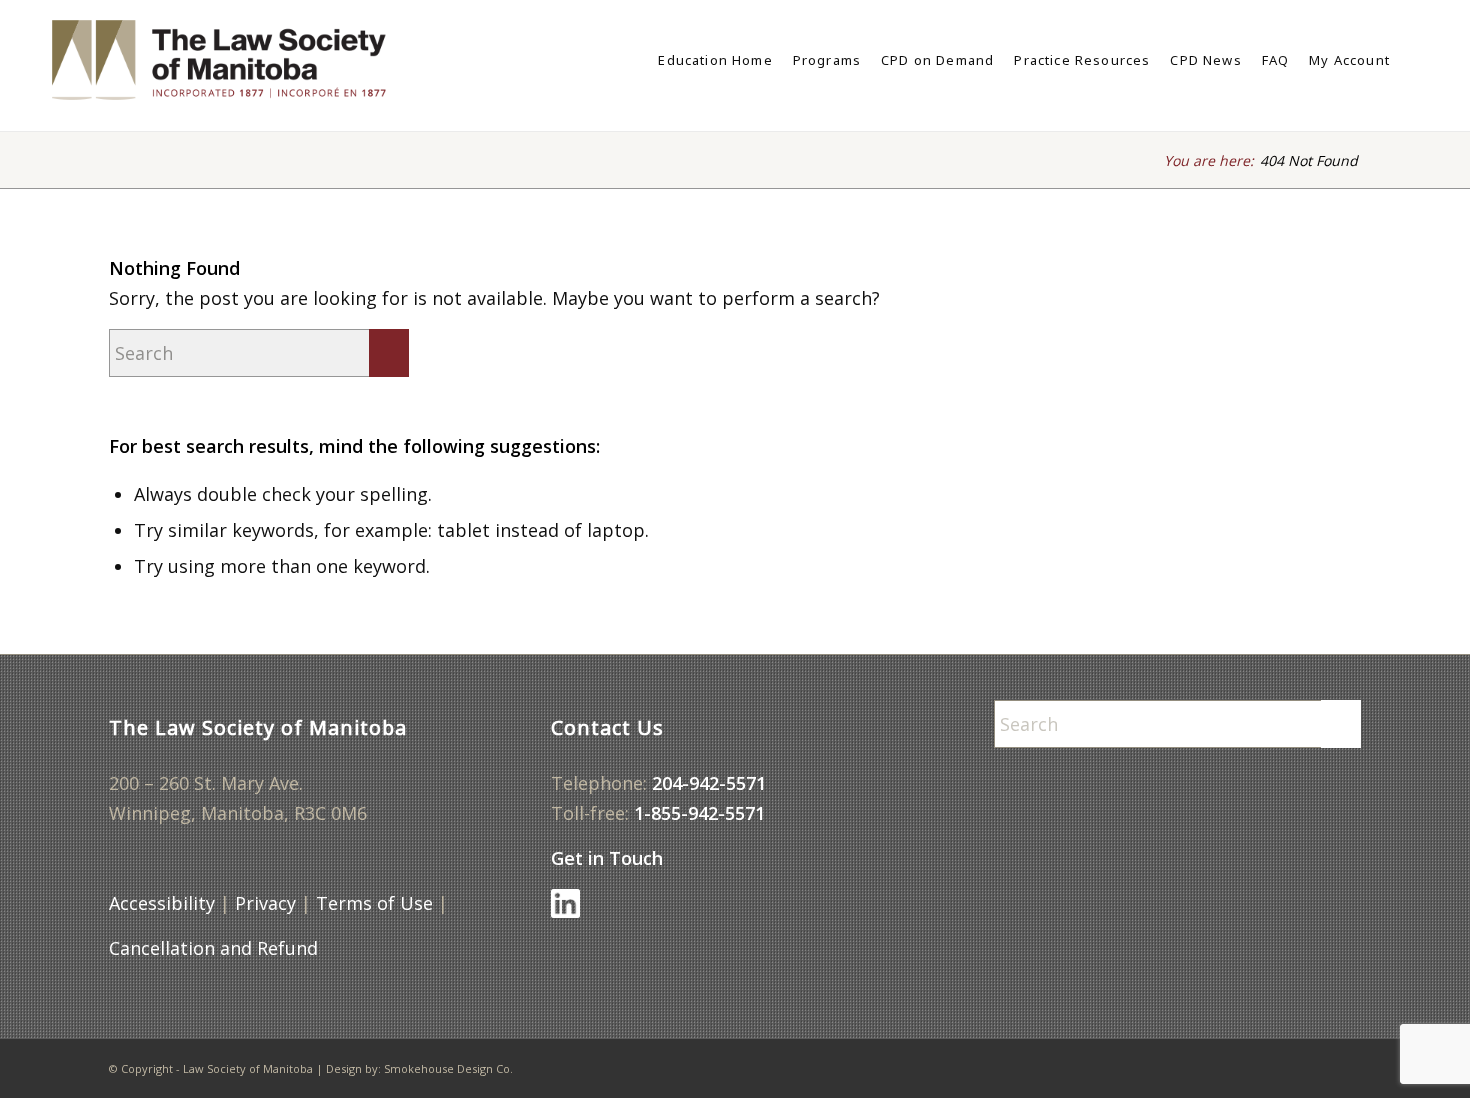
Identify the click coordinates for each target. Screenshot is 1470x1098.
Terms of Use (374, 903)
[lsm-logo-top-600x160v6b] (239, 60)
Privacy (265, 903)
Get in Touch (607, 858)
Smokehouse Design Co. (448, 1068)
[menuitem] (715, 60)
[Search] (1410, 60)
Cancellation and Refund (213, 948)
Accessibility (162, 903)
